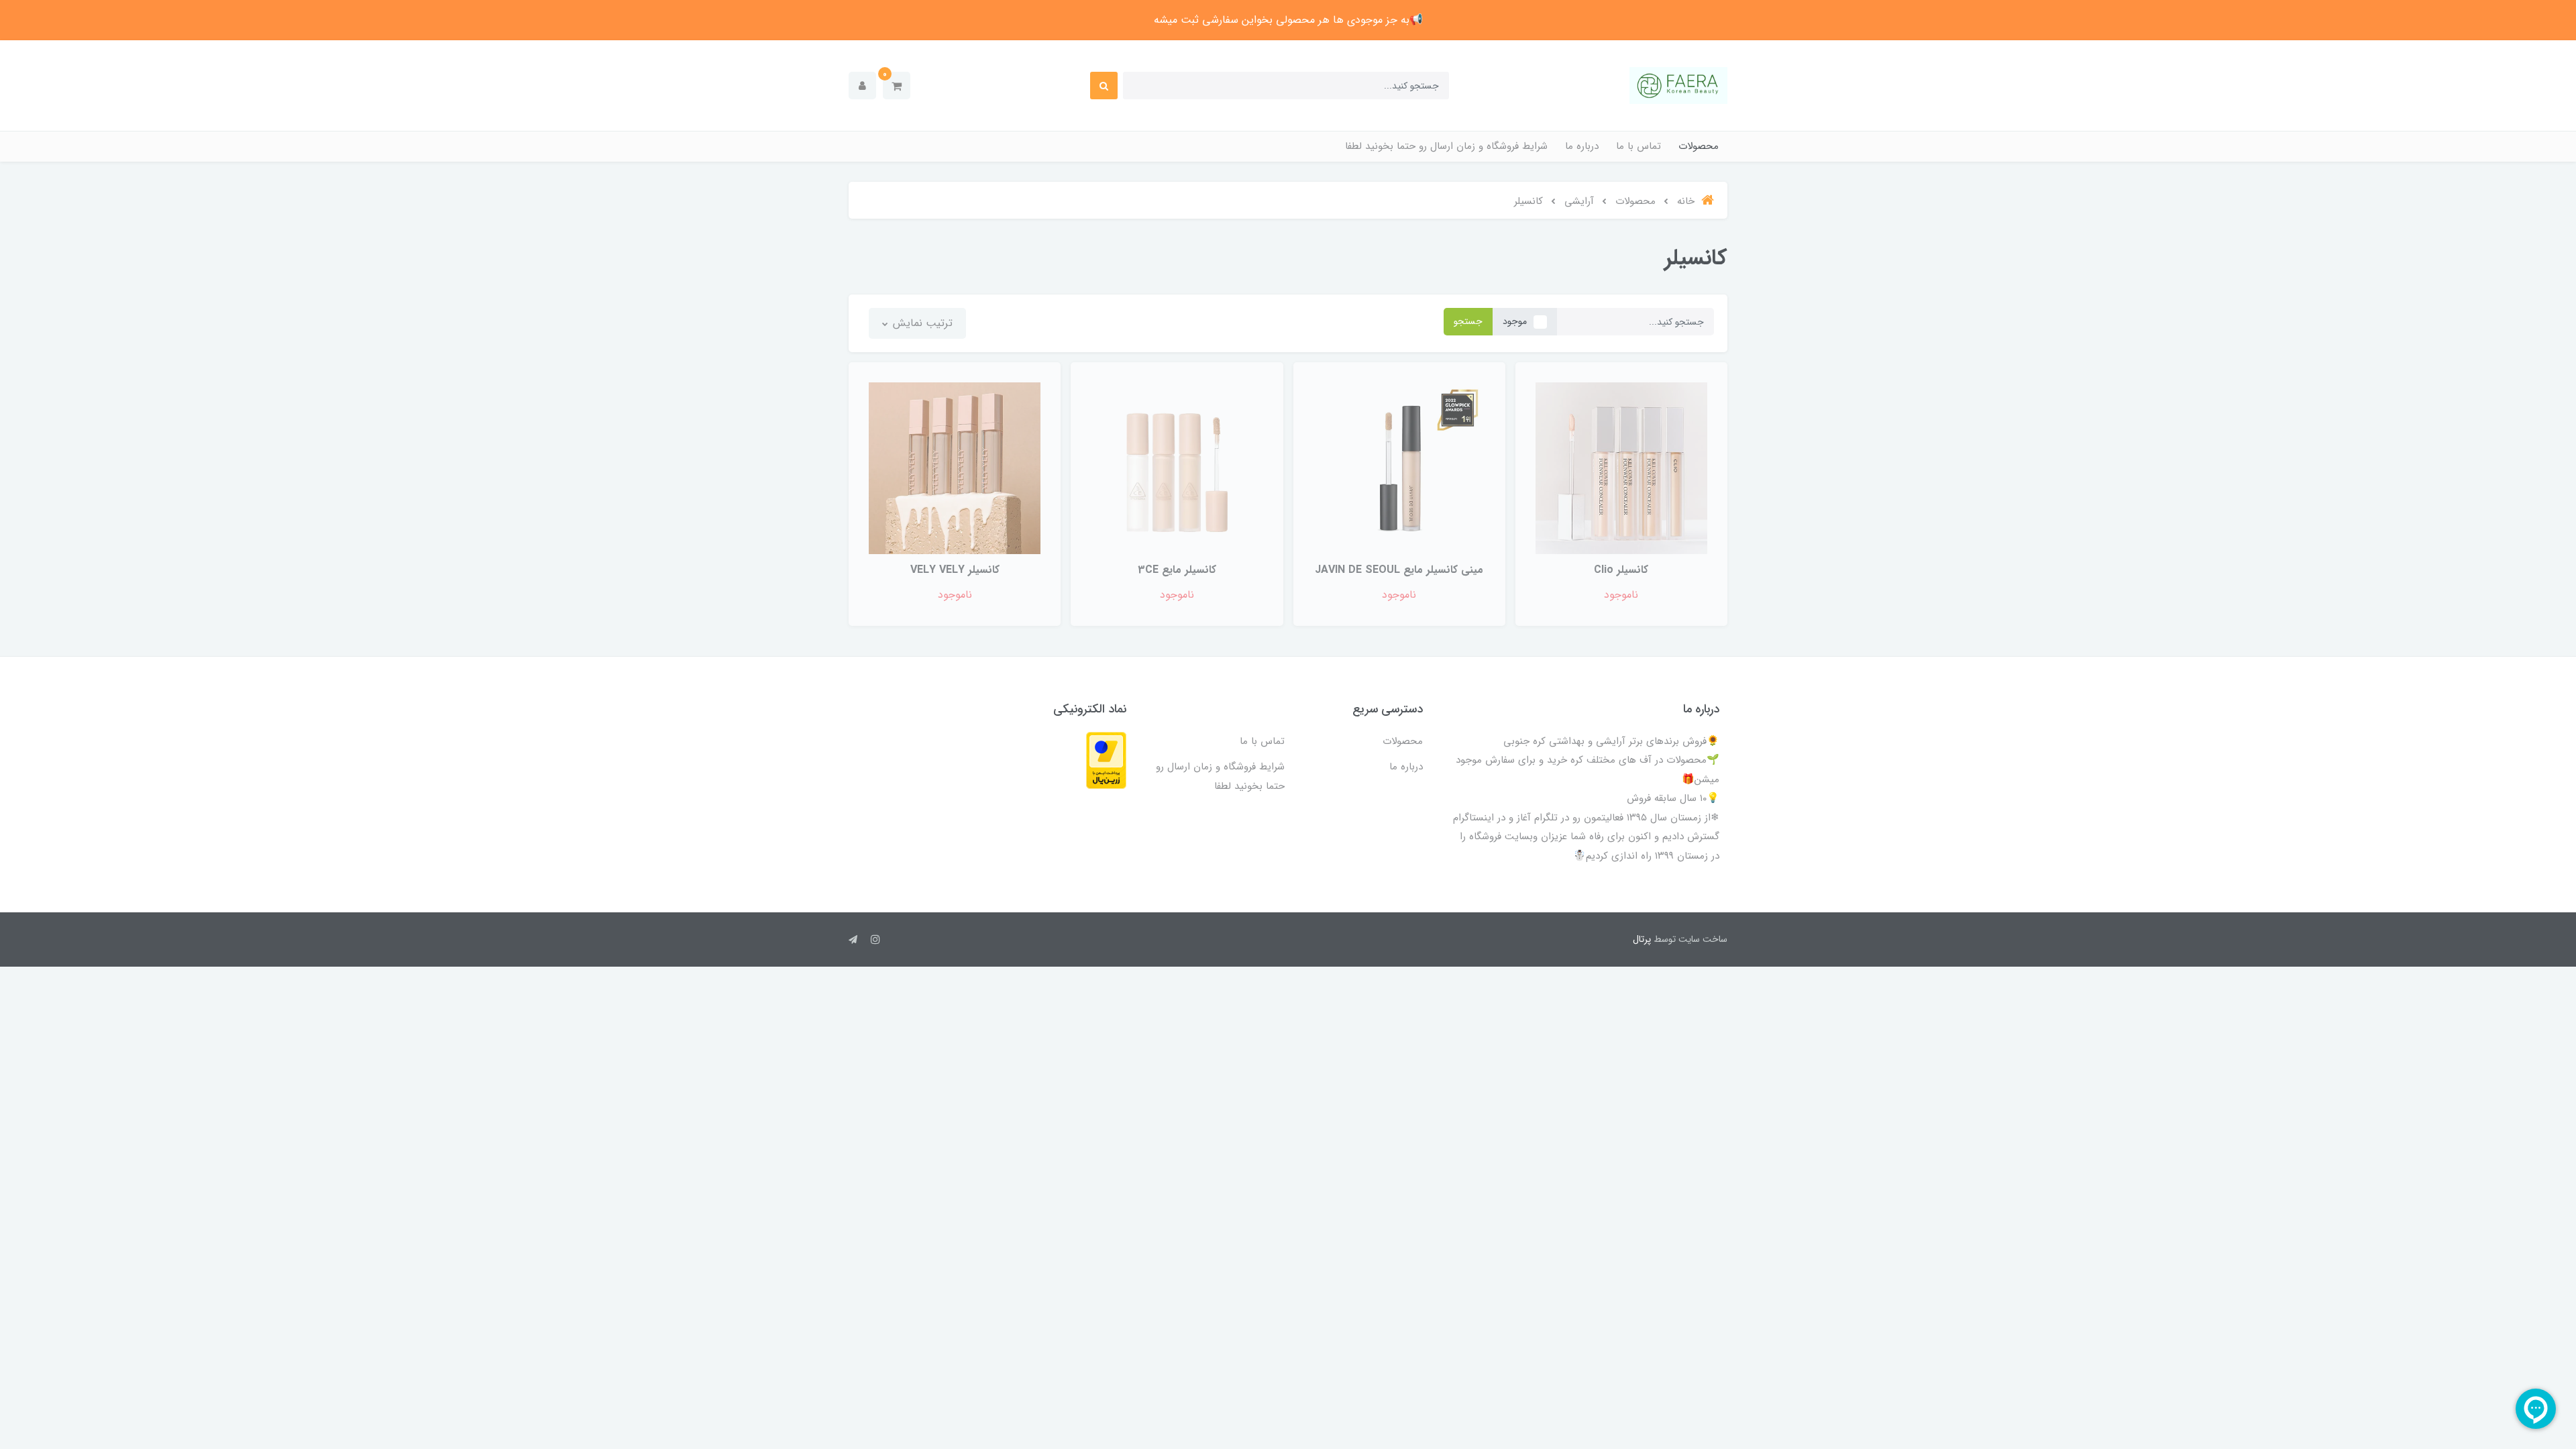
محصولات (1699, 146)
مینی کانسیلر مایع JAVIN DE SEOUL (1399, 570)
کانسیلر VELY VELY (955, 570)
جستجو (1468, 321)
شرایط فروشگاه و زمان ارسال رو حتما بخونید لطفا (1446, 146)
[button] (897, 86)
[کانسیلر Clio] (1621, 468)
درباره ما (1582, 146)
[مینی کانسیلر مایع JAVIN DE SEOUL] (1399, 468)
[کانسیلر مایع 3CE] (1177, 468)
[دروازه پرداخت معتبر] (1106, 760)
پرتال (1642, 939)
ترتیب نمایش (921, 323)
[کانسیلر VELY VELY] (955, 468)
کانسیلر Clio (1621, 570)
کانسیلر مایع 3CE (1177, 570)
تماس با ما (1639, 146)
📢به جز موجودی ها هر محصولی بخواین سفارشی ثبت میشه (1288, 20)
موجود (1515, 321)
